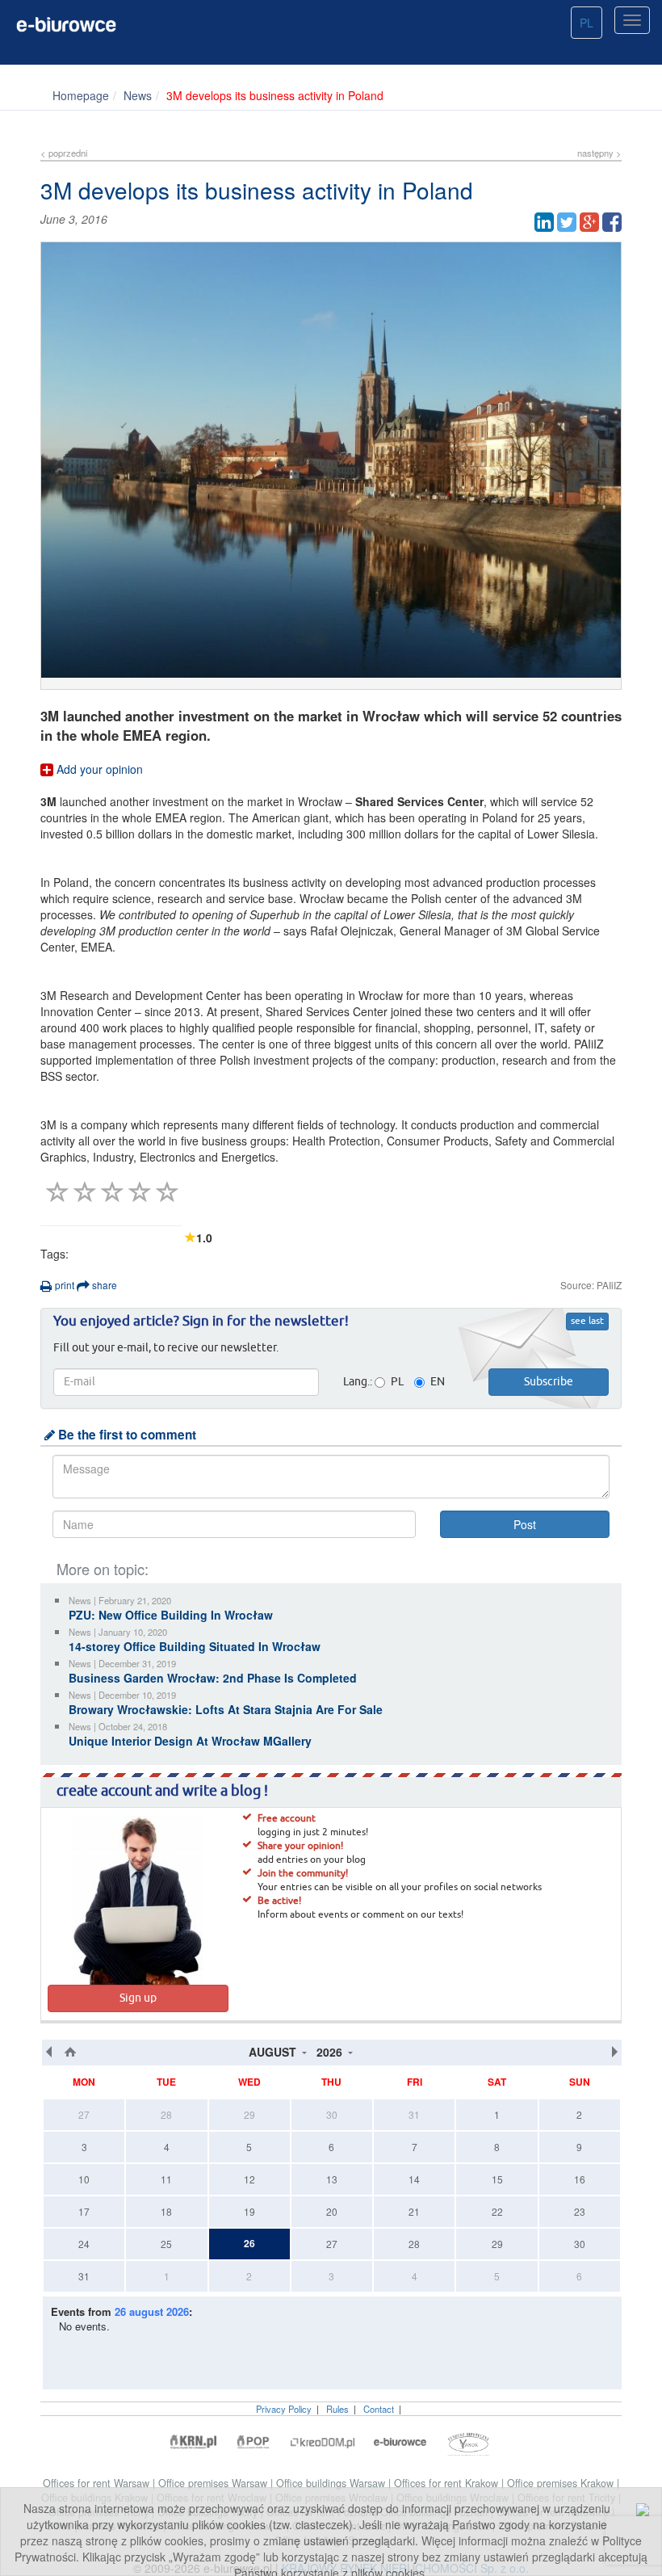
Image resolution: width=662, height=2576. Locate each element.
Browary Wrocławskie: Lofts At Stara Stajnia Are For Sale (226, 1709)
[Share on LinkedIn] (544, 222)
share (103, 1285)
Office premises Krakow (562, 2483)
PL (587, 23)
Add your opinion (98, 769)
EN (438, 1382)
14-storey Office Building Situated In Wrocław (195, 1646)
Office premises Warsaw (214, 2483)
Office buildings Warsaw (332, 2483)
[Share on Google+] (589, 222)
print (63, 1285)
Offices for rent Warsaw (98, 2483)
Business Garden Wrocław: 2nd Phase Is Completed (213, 1678)
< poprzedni (64, 153)
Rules (337, 2409)
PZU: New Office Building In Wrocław (171, 1615)
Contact (379, 2409)
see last (587, 1322)
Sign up (138, 1998)
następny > (599, 153)
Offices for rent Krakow (448, 2483)
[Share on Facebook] (612, 222)
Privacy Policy (284, 2409)
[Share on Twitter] (567, 222)
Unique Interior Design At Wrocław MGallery (190, 1741)
